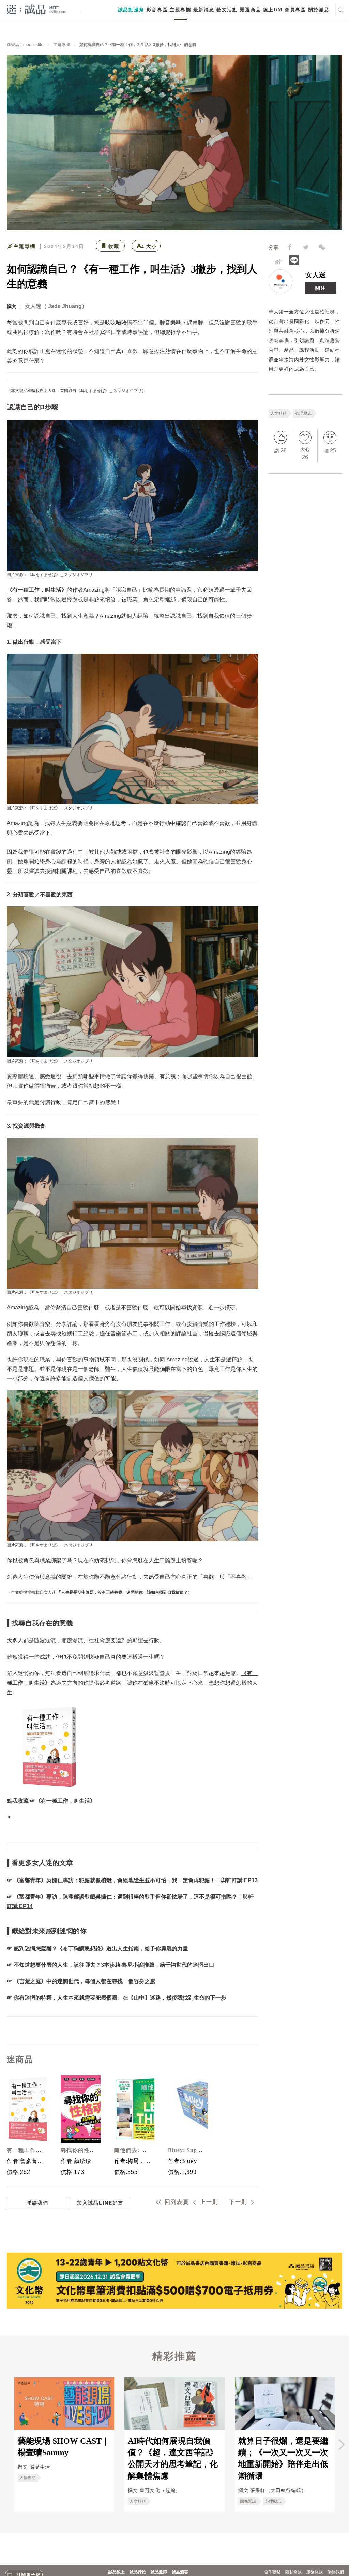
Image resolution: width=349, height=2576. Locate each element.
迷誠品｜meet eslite (25, 45)
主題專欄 (180, 10)
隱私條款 (293, 2572)
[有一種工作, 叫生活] (25, 2109)
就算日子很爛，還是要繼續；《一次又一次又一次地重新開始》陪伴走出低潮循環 (283, 2458)
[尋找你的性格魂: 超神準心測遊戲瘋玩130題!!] (79, 2109)
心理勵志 (303, 413)
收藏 (114, 246)
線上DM (273, 10)
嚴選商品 (250, 10)
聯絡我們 (37, 2203)
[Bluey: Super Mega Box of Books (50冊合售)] (186, 2109)
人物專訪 (28, 2478)
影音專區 (157, 10)
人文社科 (278, 413)
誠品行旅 (138, 2572)
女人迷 (316, 275)
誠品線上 (117, 2572)
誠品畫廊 (159, 2572)
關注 (321, 288)
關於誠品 (319, 10)
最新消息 (204, 10)
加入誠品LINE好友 (100, 2203)
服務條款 (315, 2572)
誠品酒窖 (180, 2572)
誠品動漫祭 (131, 10)
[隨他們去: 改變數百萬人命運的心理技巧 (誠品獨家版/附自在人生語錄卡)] (133, 2109)
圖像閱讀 (248, 2501)
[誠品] (36, 9)
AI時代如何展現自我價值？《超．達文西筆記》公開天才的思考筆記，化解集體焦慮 (173, 2458)
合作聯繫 (272, 2572)
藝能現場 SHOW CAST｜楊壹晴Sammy (64, 2447)
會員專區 (295, 10)
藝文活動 (227, 10)
